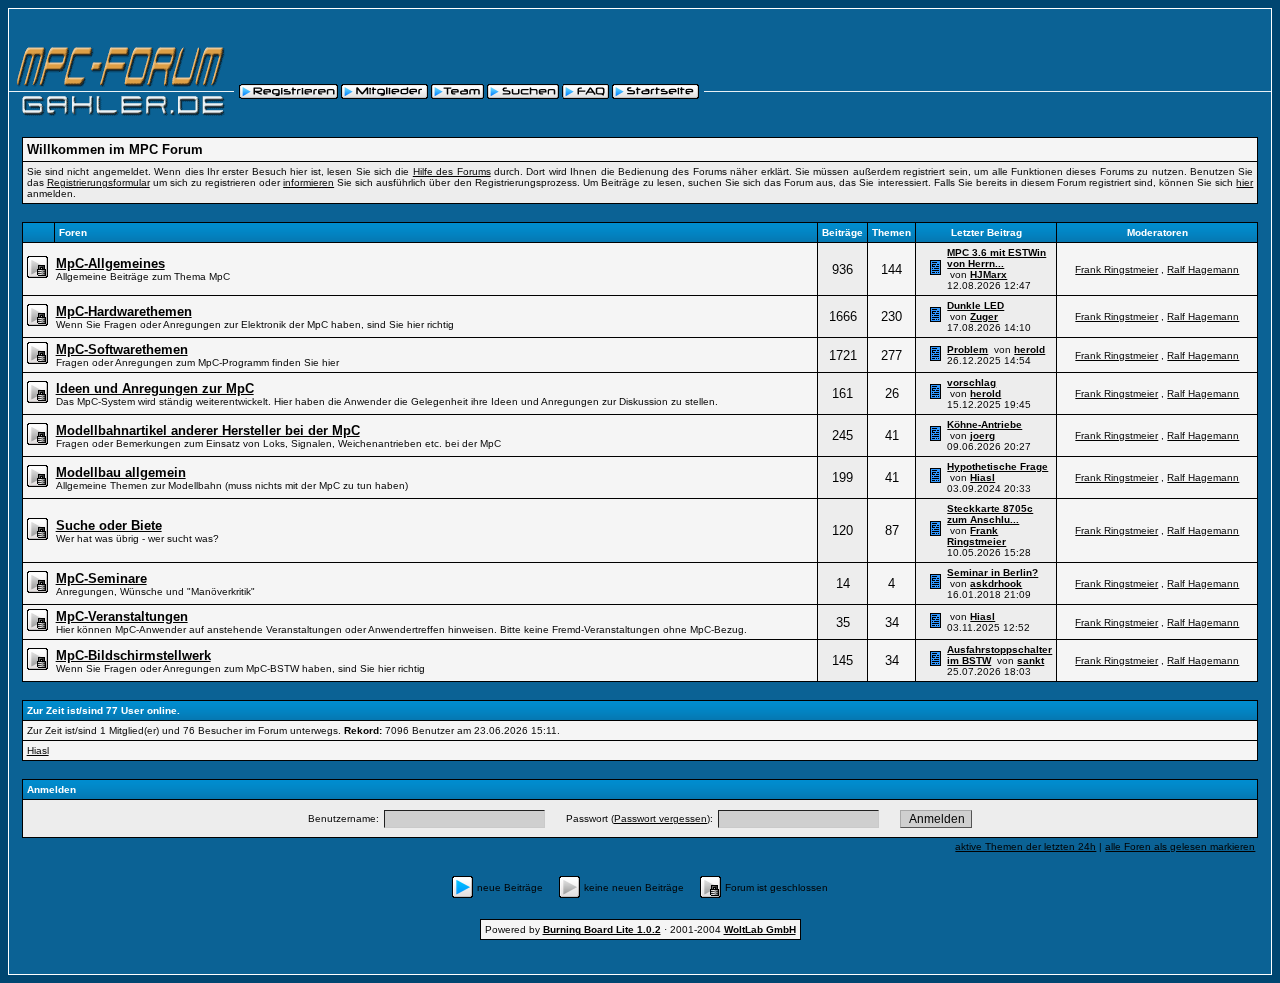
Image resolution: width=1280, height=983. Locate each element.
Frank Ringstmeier (1116, 269)
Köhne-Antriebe (984, 424)
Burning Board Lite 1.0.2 (602, 929)
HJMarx (988, 274)
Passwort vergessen (660, 818)
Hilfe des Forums (452, 171)
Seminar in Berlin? (992, 572)
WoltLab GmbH (760, 929)
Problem (967, 349)
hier (1244, 182)
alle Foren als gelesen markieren (1180, 846)
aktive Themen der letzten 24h (1025, 846)
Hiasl (982, 477)
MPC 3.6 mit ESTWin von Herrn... (996, 258)
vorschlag (971, 382)
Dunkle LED (975, 305)
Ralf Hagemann (1203, 269)
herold (1029, 349)
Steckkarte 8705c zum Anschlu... (990, 514)
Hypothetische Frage (997, 466)
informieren (308, 182)
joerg (982, 435)
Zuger (984, 316)
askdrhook (996, 583)
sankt (1030, 660)
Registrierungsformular (98, 182)
